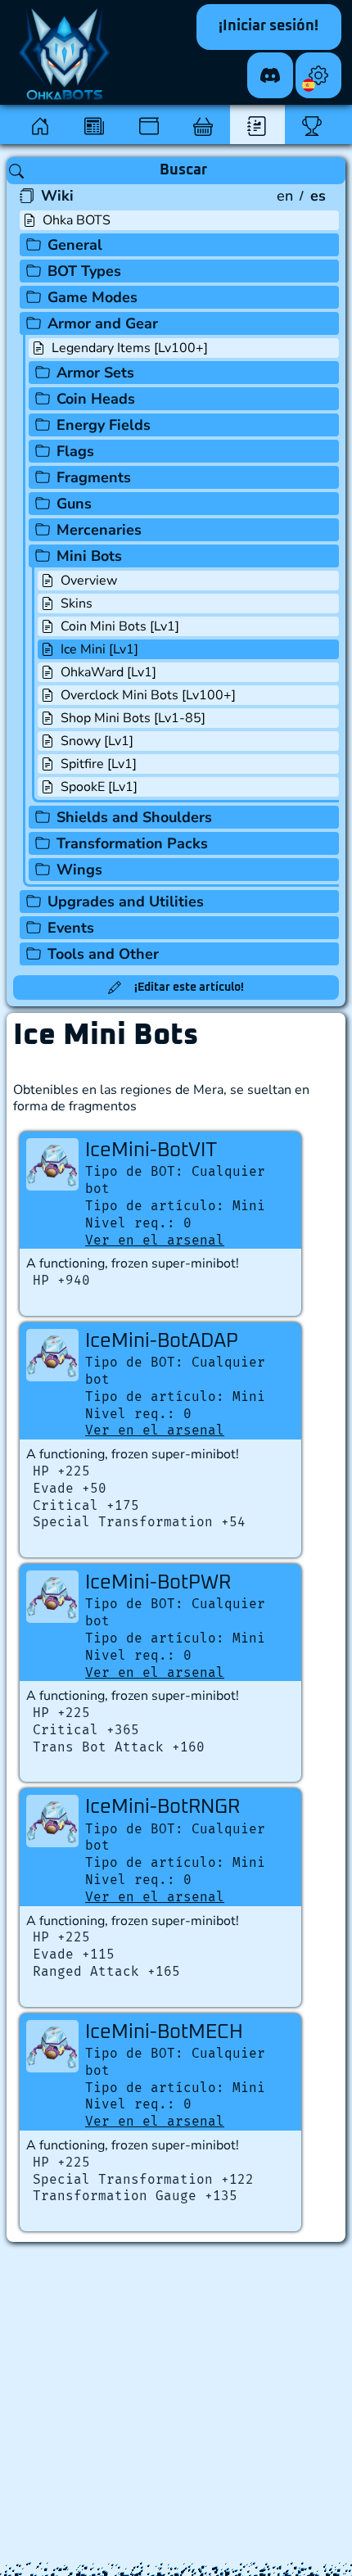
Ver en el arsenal (155, 1240)
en (285, 196)
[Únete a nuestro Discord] (270, 75)
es (318, 196)
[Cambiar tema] (318, 75)
